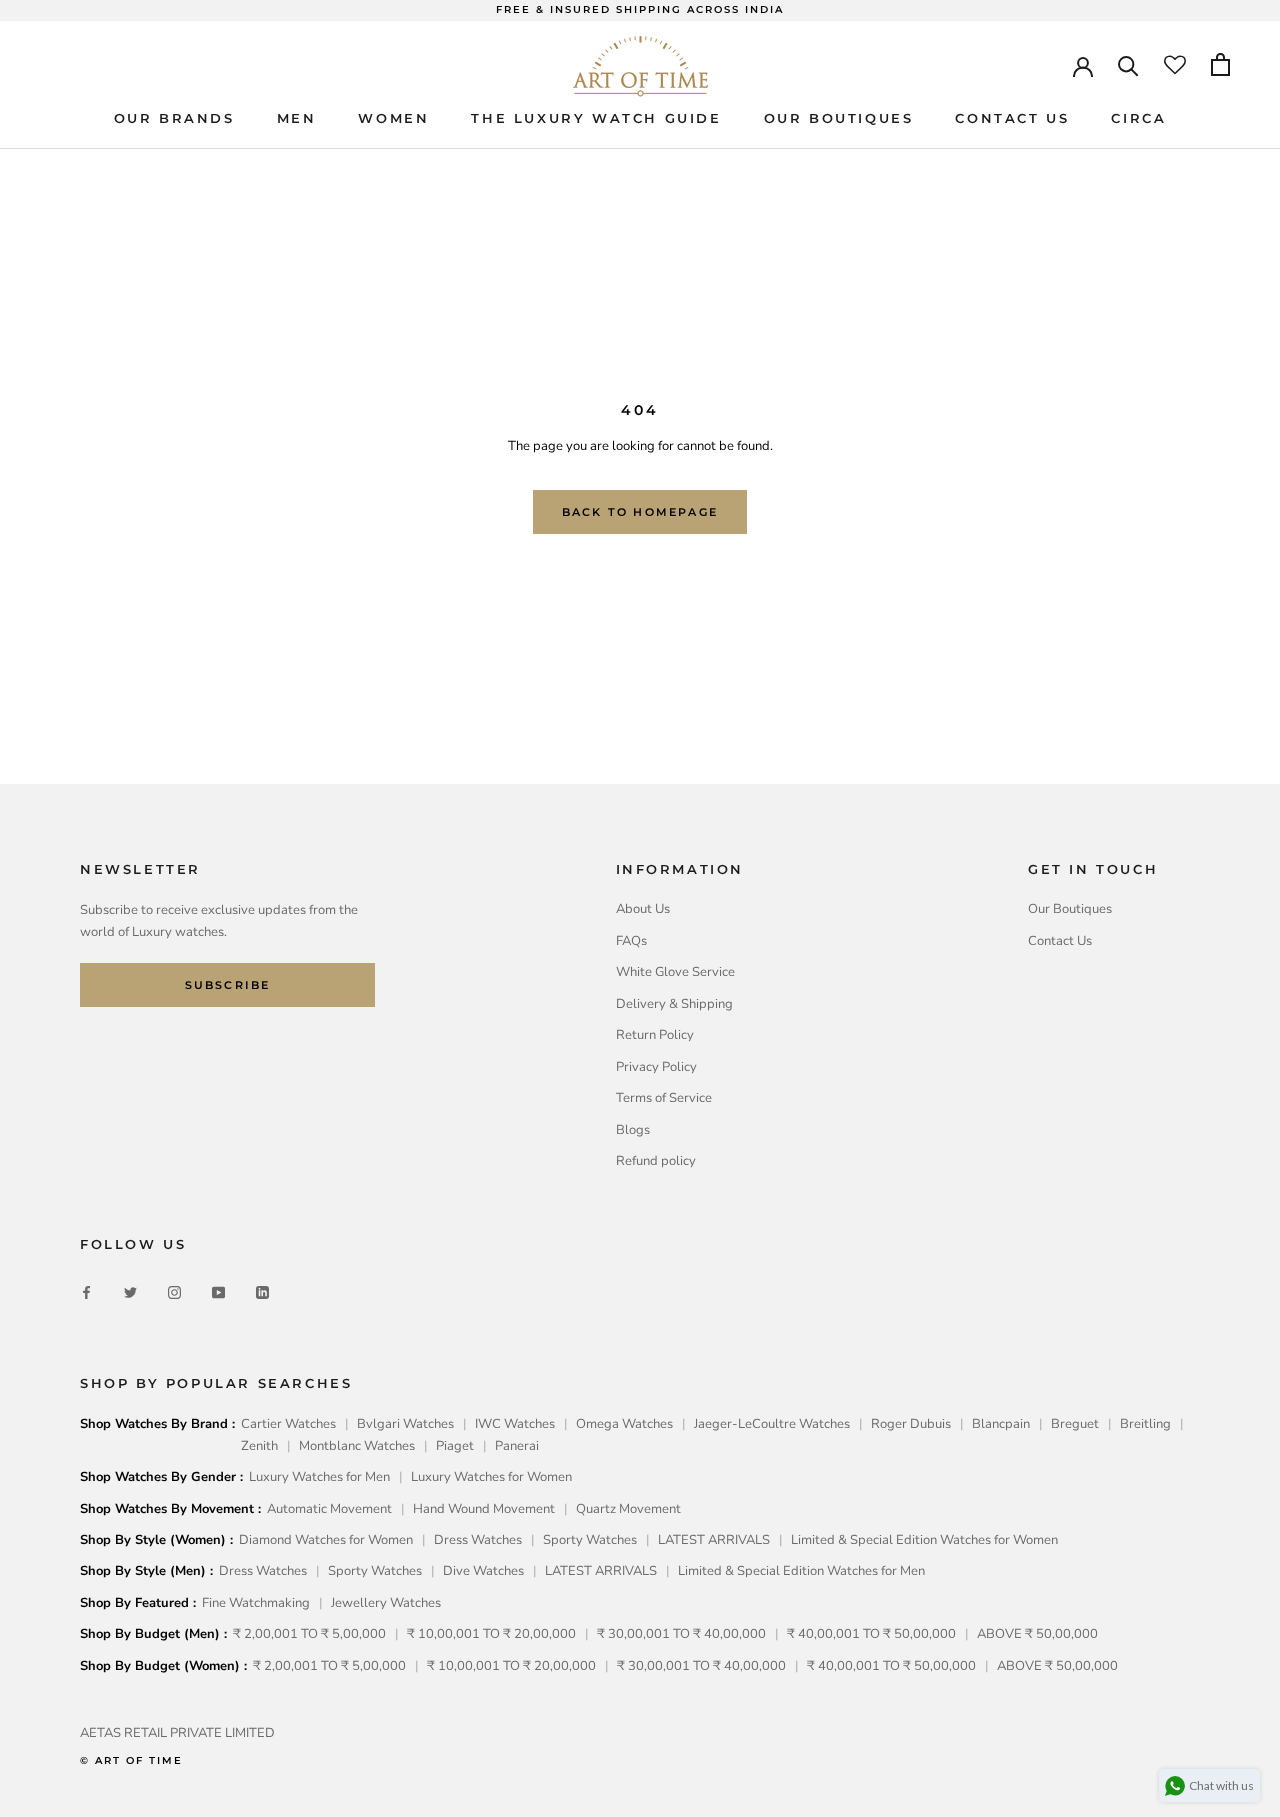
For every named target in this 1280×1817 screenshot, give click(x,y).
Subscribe (228, 985)
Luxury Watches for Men (319, 1477)
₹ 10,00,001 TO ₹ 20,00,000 (491, 1634)
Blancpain (1001, 1424)
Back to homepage (640, 512)
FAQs (631, 941)
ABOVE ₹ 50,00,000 (1037, 1634)
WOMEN (393, 118)
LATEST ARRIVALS (714, 1540)
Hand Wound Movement (484, 1509)
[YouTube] (218, 1291)
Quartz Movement (628, 1509)
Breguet (1075, 1424)
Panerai (517, 1446)
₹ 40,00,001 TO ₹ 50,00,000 (871, 1634)
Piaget (455, 1446)
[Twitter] (130, 1291)
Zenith (259, 1446)
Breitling (1145, 1424)
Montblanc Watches (357, 1446)
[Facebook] (86, 1291)
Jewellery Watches (386, 1603)
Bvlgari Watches (405, 1424)
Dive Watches (483, 1571)
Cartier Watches (288, 1424)
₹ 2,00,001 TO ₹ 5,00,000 (309, 1634)
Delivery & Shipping (674, 1004)
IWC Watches (515, 1424)
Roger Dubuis (911, 1424)
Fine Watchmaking (256, 1603)
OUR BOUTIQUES (839, 118)
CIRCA (1138, 118)
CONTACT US (1012, 118)
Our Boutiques (1070, 909)
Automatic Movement (329, 1509)
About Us (643, 909)
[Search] (1128, 64)
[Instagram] (174, 1291)
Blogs (633, 1130)
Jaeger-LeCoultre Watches (772, 1424)
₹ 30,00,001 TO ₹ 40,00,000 (681, 1634)
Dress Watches (478, 1540)
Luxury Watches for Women (491, 1477)
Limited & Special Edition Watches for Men (801, 1571)
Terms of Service (664, 1098)
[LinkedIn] (262, 1291)
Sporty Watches (590, 1540)
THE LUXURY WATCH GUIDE (596, 118)
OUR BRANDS (174, 118)
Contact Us (1060, 941)
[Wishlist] (1175, 65)
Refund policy (656, 1161)
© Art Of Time (131, 1760)
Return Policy (655, 1035)
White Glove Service (675, 972)
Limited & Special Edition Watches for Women (924, 1540)
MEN (297, 118)
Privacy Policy (656, 1067)
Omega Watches (624, 1424)
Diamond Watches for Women (326, 1540)
